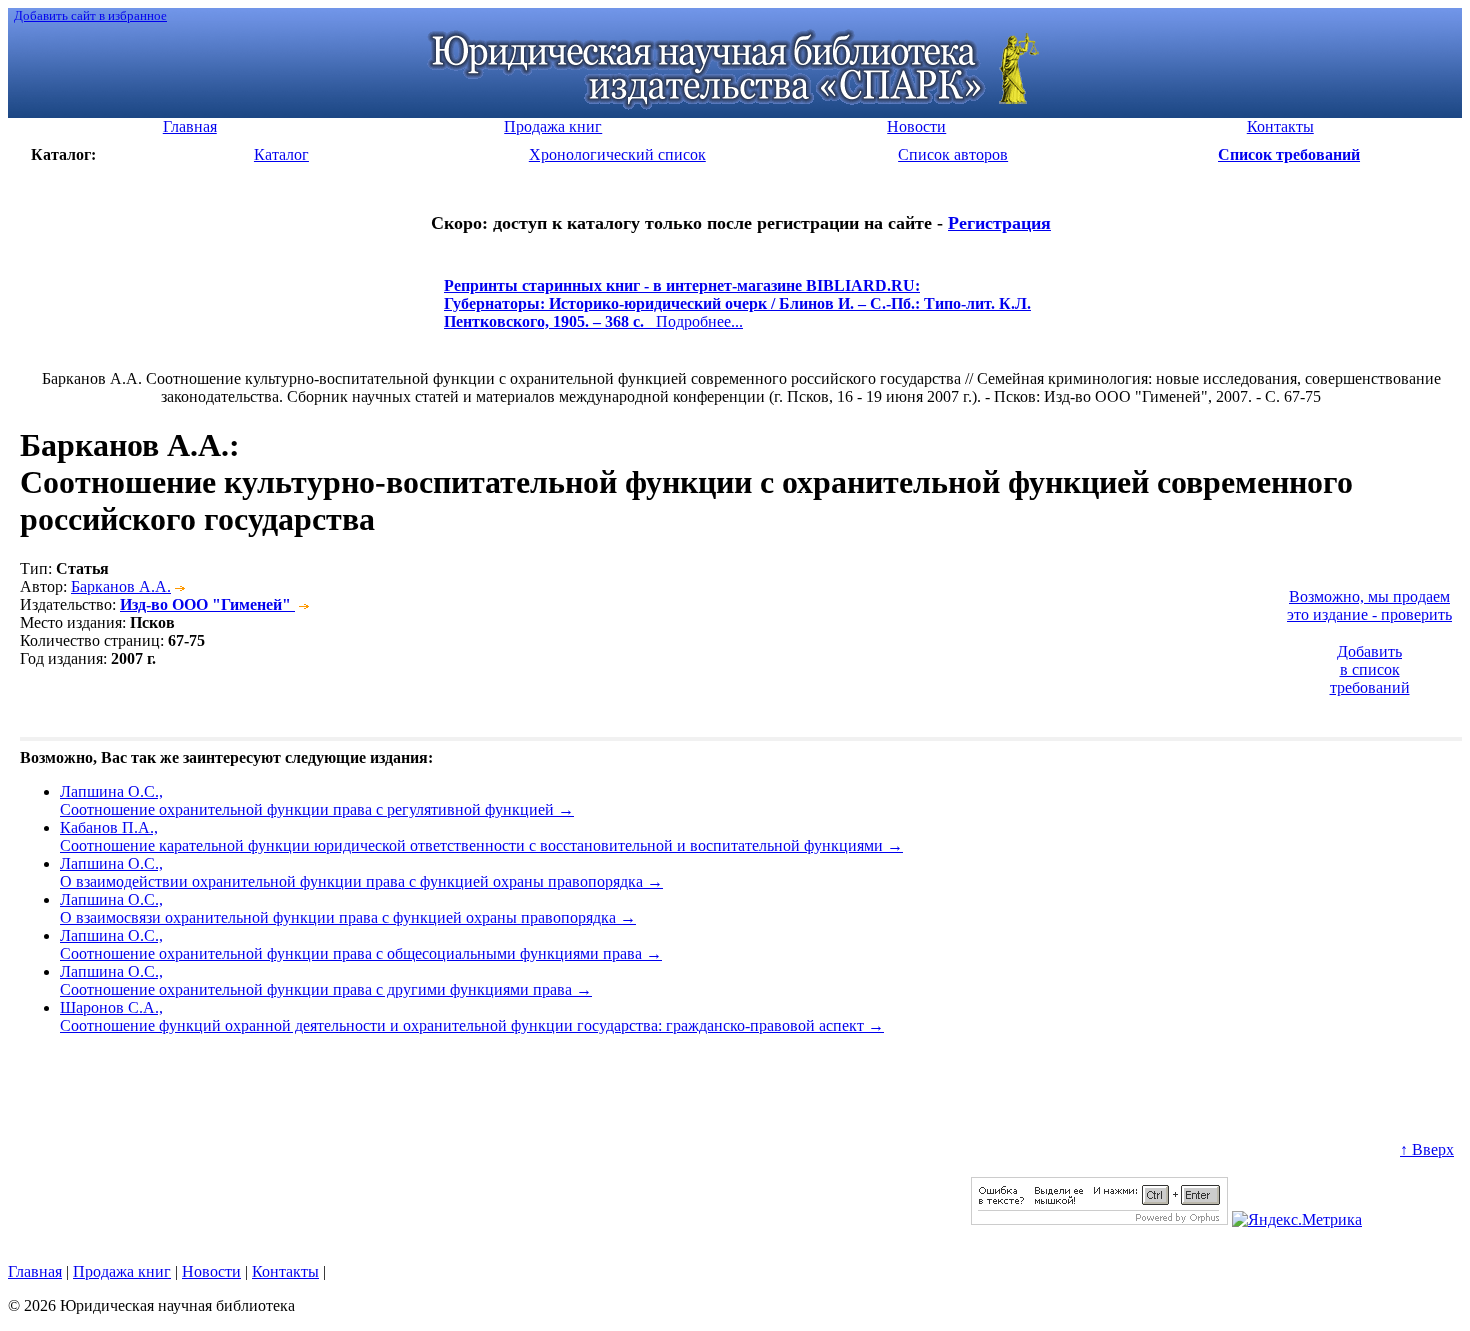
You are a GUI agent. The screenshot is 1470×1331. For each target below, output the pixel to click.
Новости (211, 1271)
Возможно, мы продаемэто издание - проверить (1369, 605)
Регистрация (999, 223)
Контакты (285, 1271)
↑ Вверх (1427, 1149)
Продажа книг (122, 1271)
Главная (35, 1271)
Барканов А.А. (121, 586)
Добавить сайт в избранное (90, 15)
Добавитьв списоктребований (1370, 669)
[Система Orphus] (1099, 1219)
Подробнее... (737, 312)
